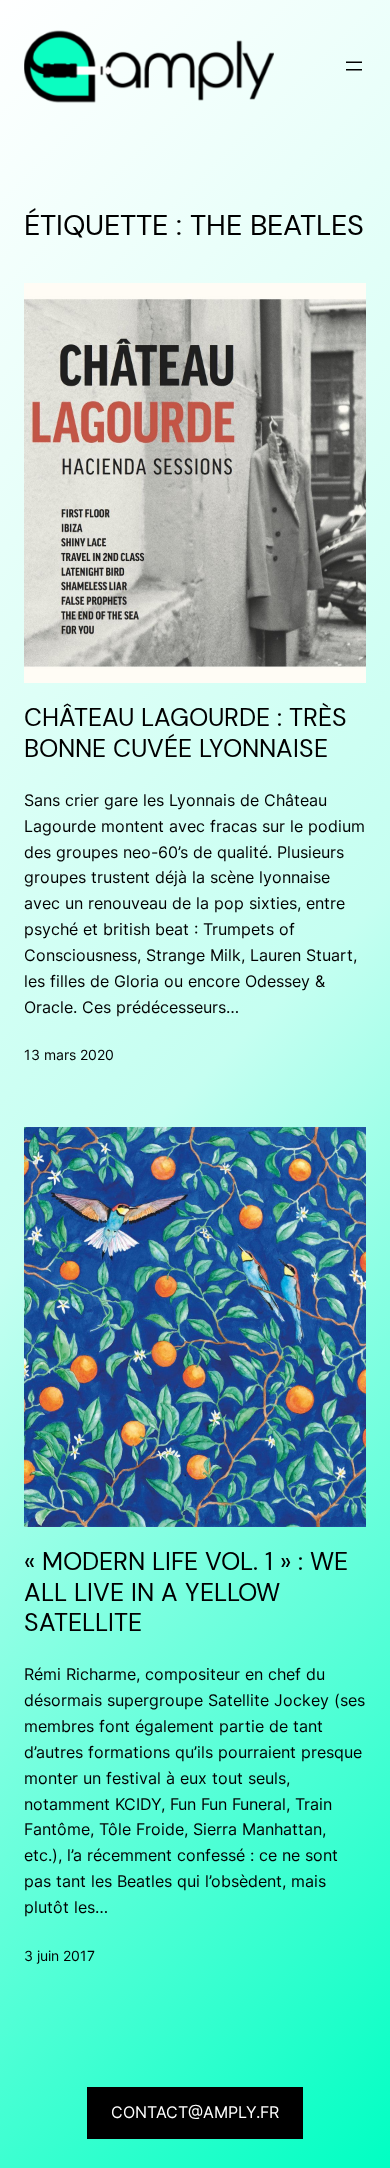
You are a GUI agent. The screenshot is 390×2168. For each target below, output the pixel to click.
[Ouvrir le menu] (354, 66)
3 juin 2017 (59, 1955)
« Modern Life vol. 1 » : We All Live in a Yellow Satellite (186, 1592)
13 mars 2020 (69, 1054)
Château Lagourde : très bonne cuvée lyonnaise (185, 733)
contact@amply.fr (195, 2112)
